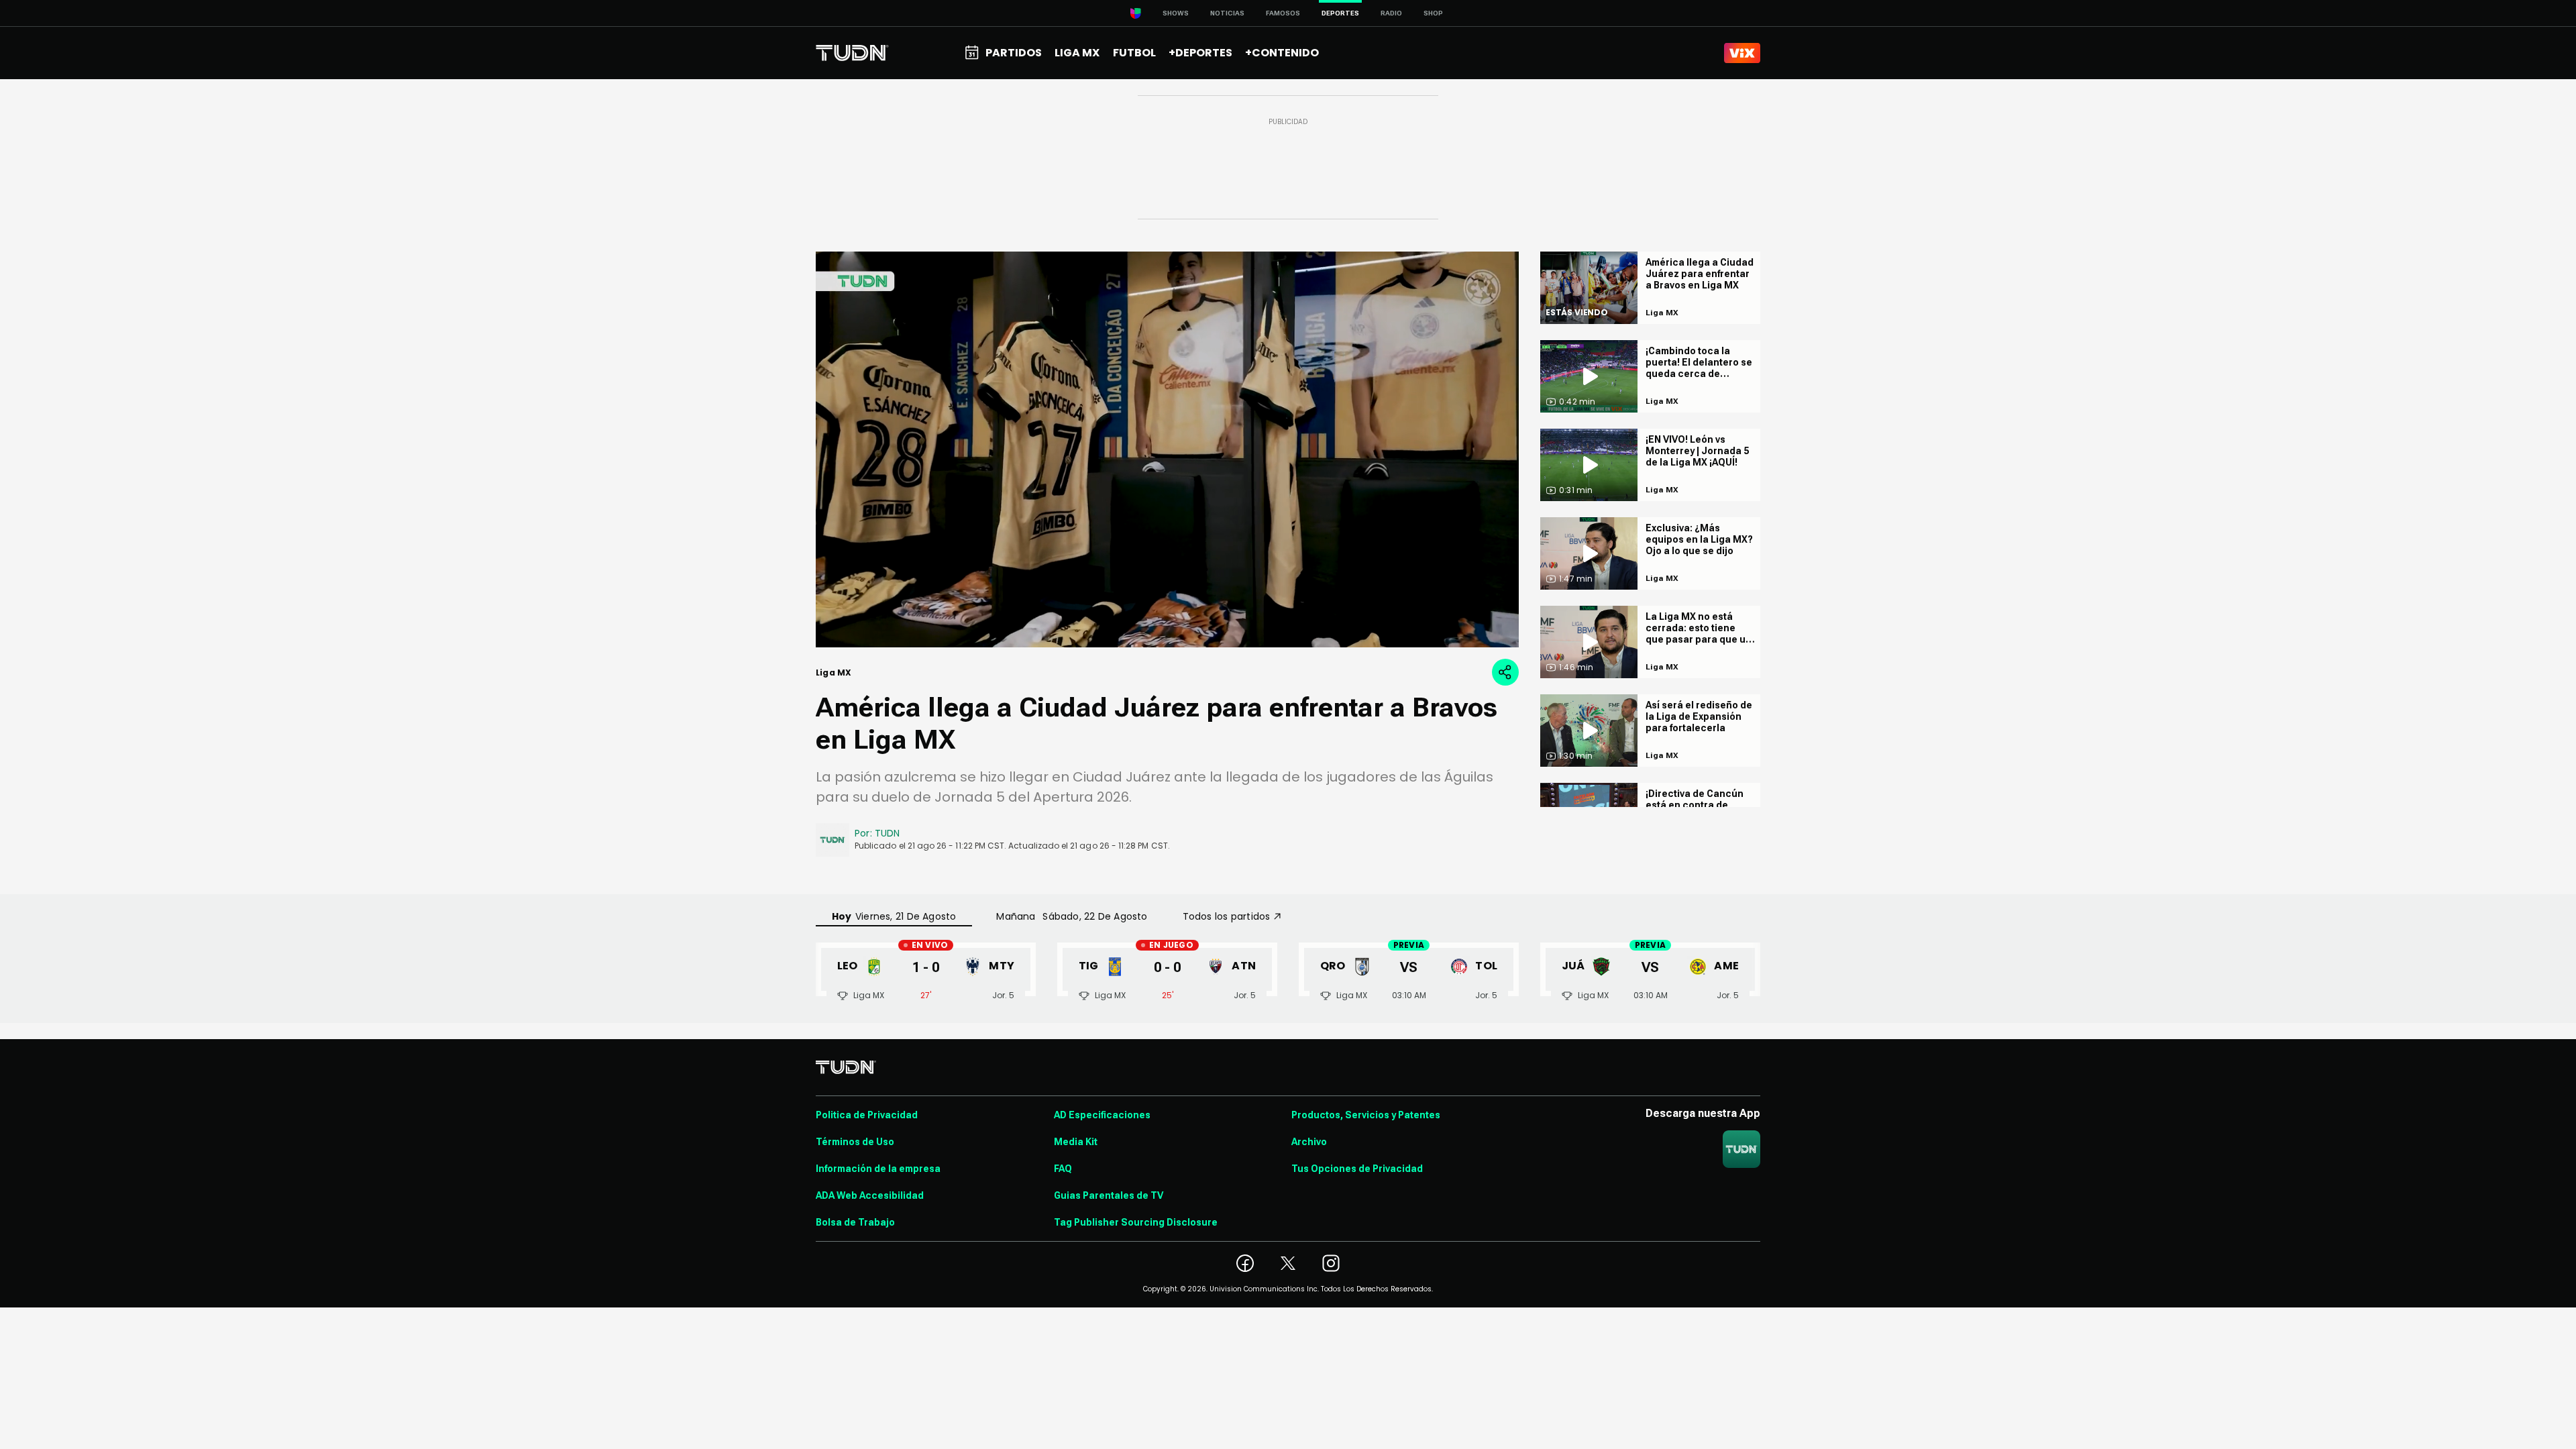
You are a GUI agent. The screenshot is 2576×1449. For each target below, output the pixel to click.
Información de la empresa (878, 1169)
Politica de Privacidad (867, 1115)
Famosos (1283, 13)
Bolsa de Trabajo (855, 1222)
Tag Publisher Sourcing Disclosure (1136, 1222)
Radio (1391, 13)
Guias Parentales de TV (1109, 1195)
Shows (1176, 13)
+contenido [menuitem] (1282, 53)
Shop (1433, 13)
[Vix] (1742, 53)
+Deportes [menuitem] (1200, 53)
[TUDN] (852, 53)
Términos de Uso (855, 1142)
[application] (1167, 449)
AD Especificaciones (1102, 1115)
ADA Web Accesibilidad (870, 1195)
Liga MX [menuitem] (1077, 53)
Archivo (1309, 1142)
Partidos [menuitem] (1014, 53)
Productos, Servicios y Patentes (1366, 1115)
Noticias (1227, 13)
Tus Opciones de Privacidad (1357, 1169)
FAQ (1063, 1169)
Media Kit (1076, 1142)
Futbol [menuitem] (1134, 53)
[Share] (1505, 672)
